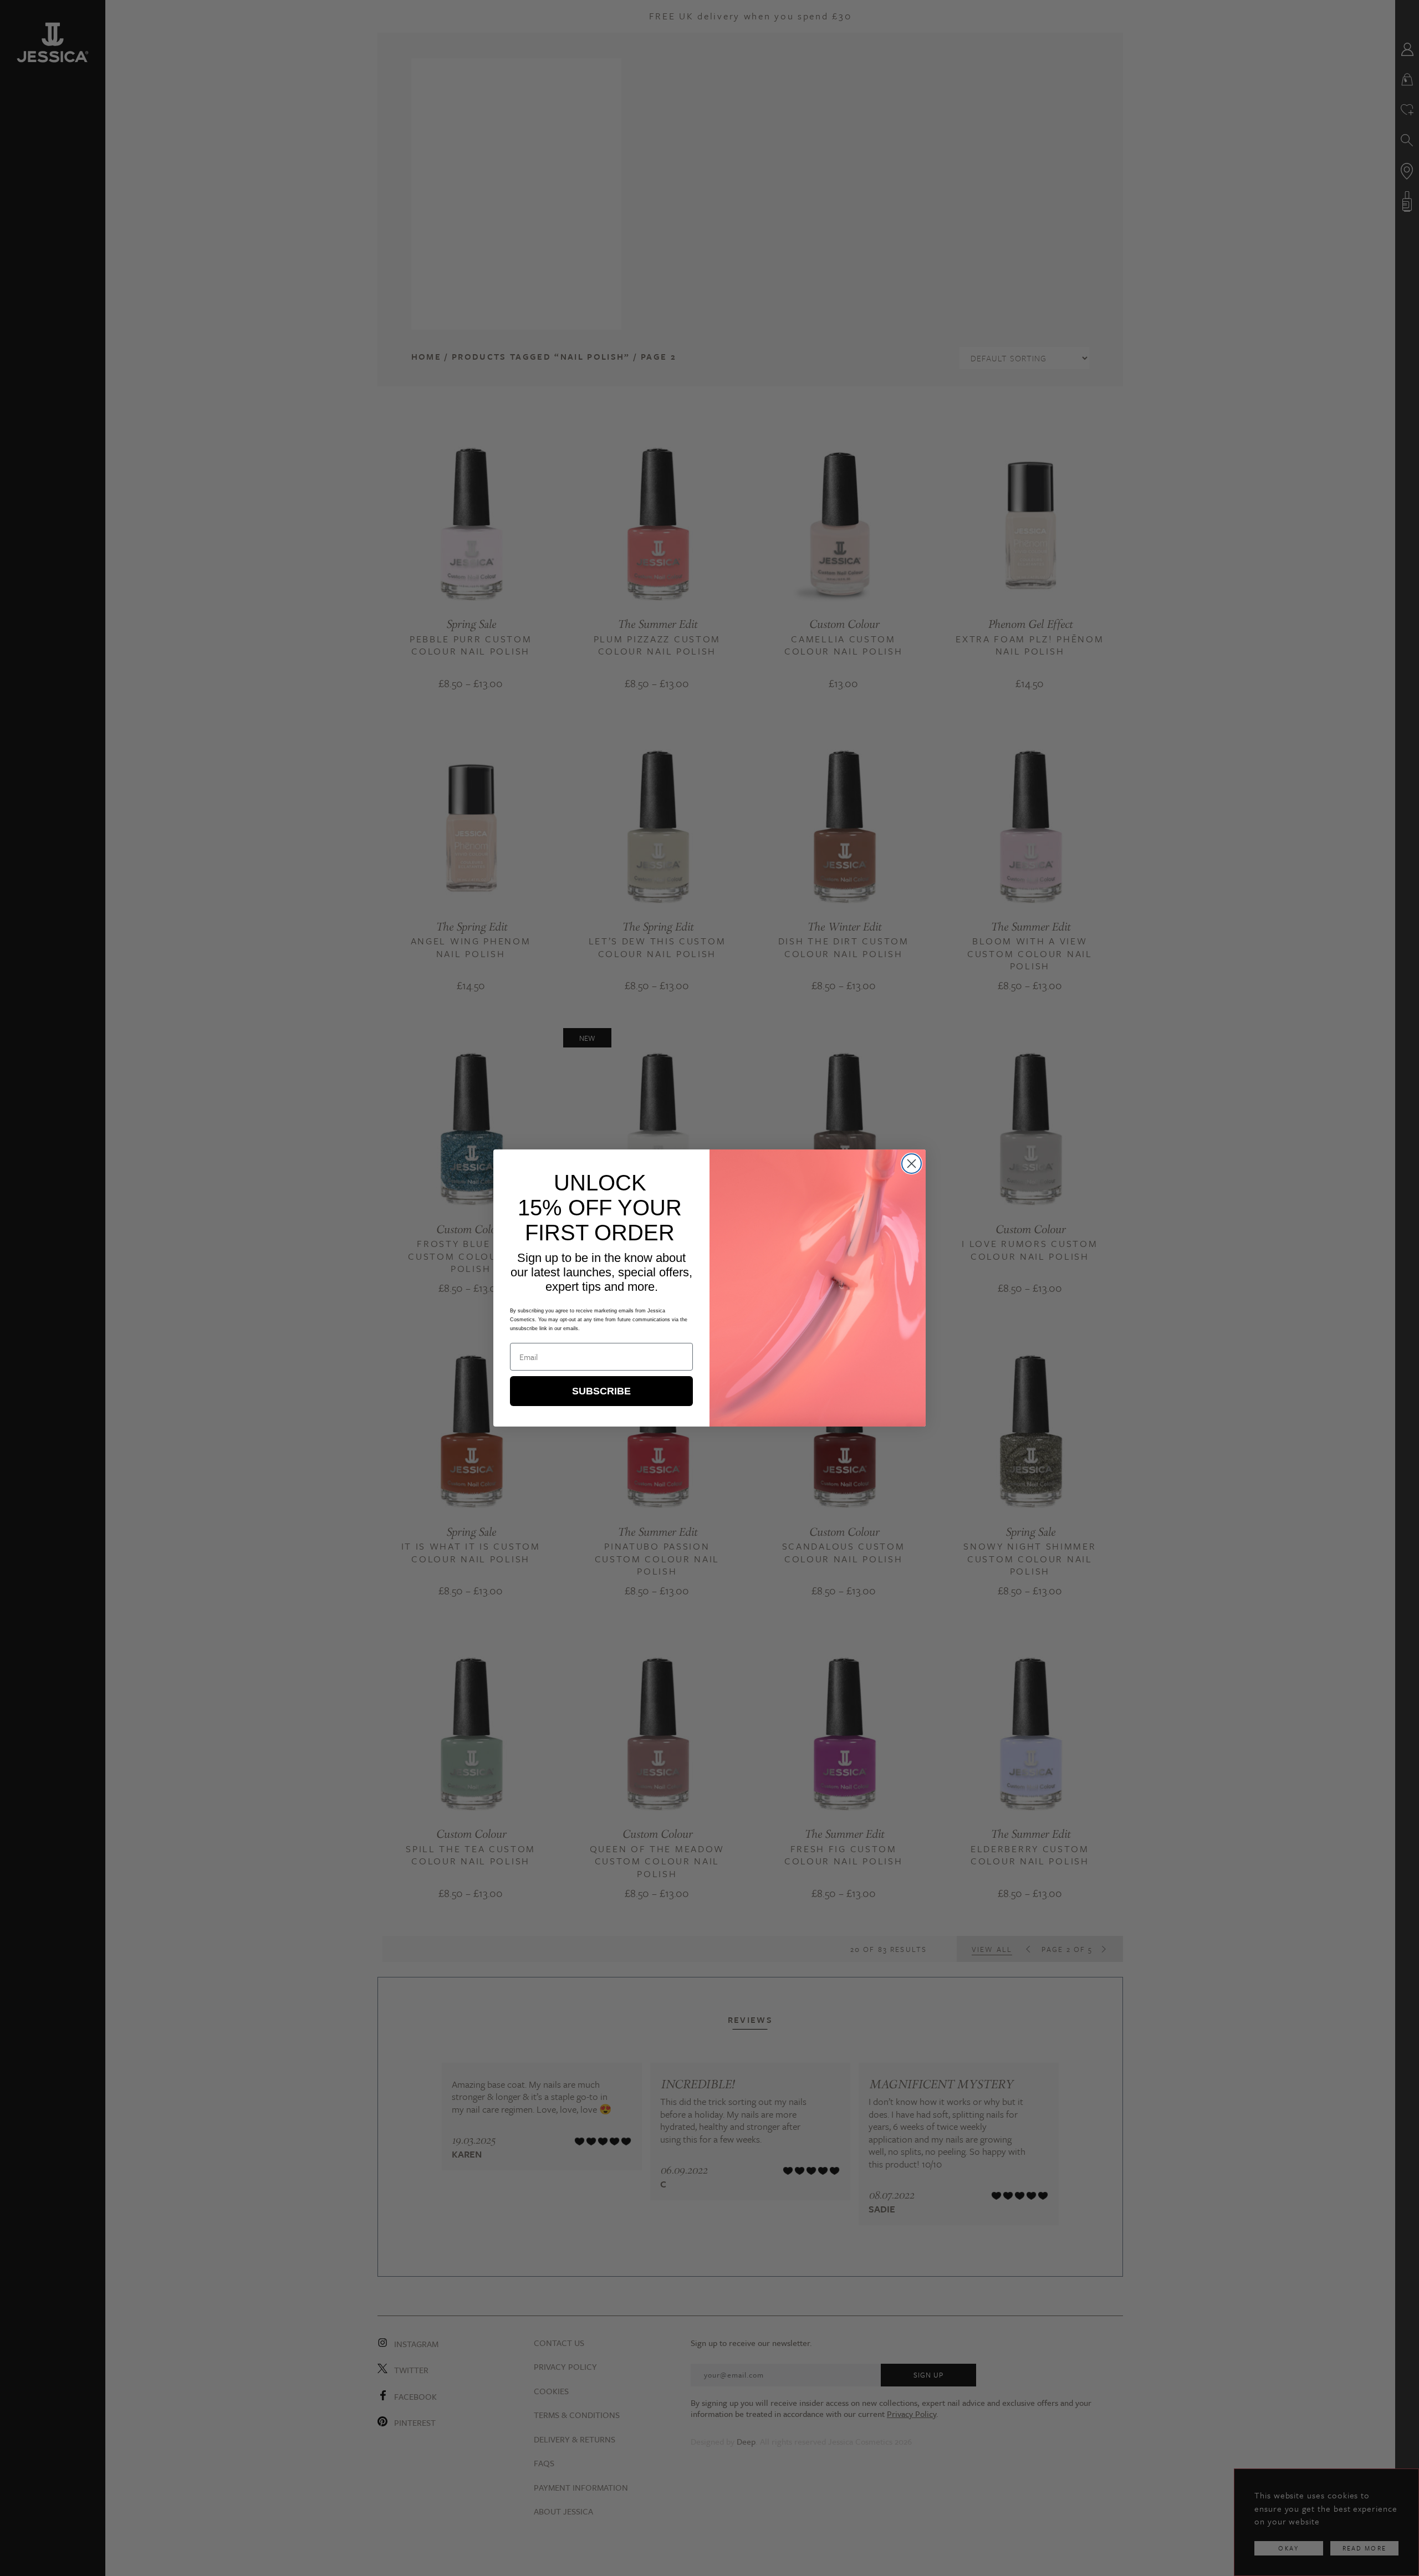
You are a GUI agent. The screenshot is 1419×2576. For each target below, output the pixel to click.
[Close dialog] (912, 1164)
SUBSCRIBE (601, 1391)
